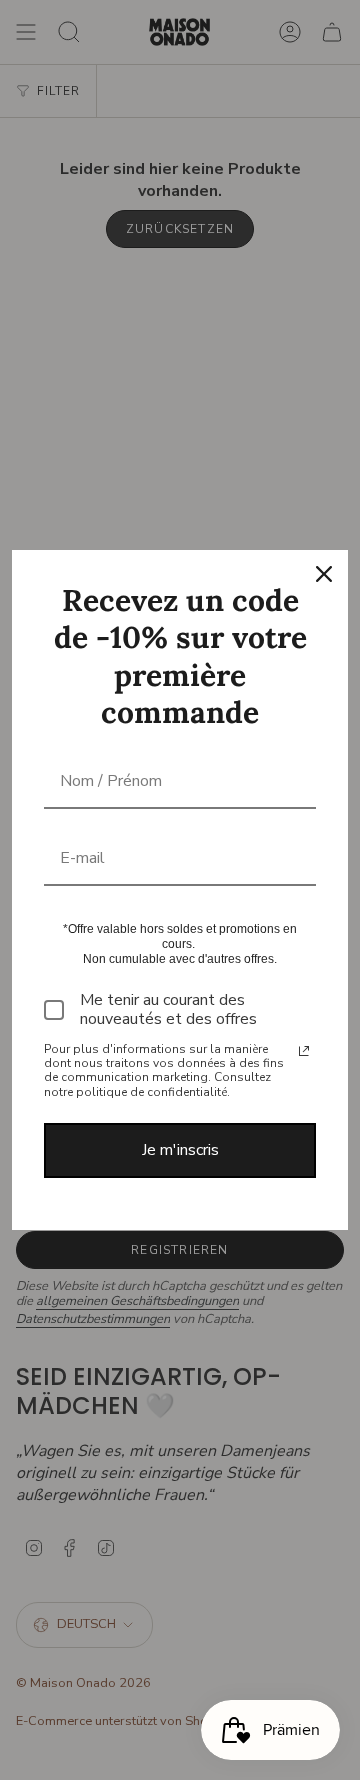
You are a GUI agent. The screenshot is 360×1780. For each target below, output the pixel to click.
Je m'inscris (180, 1150)
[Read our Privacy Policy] (304, 1051)
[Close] (324, 574)
